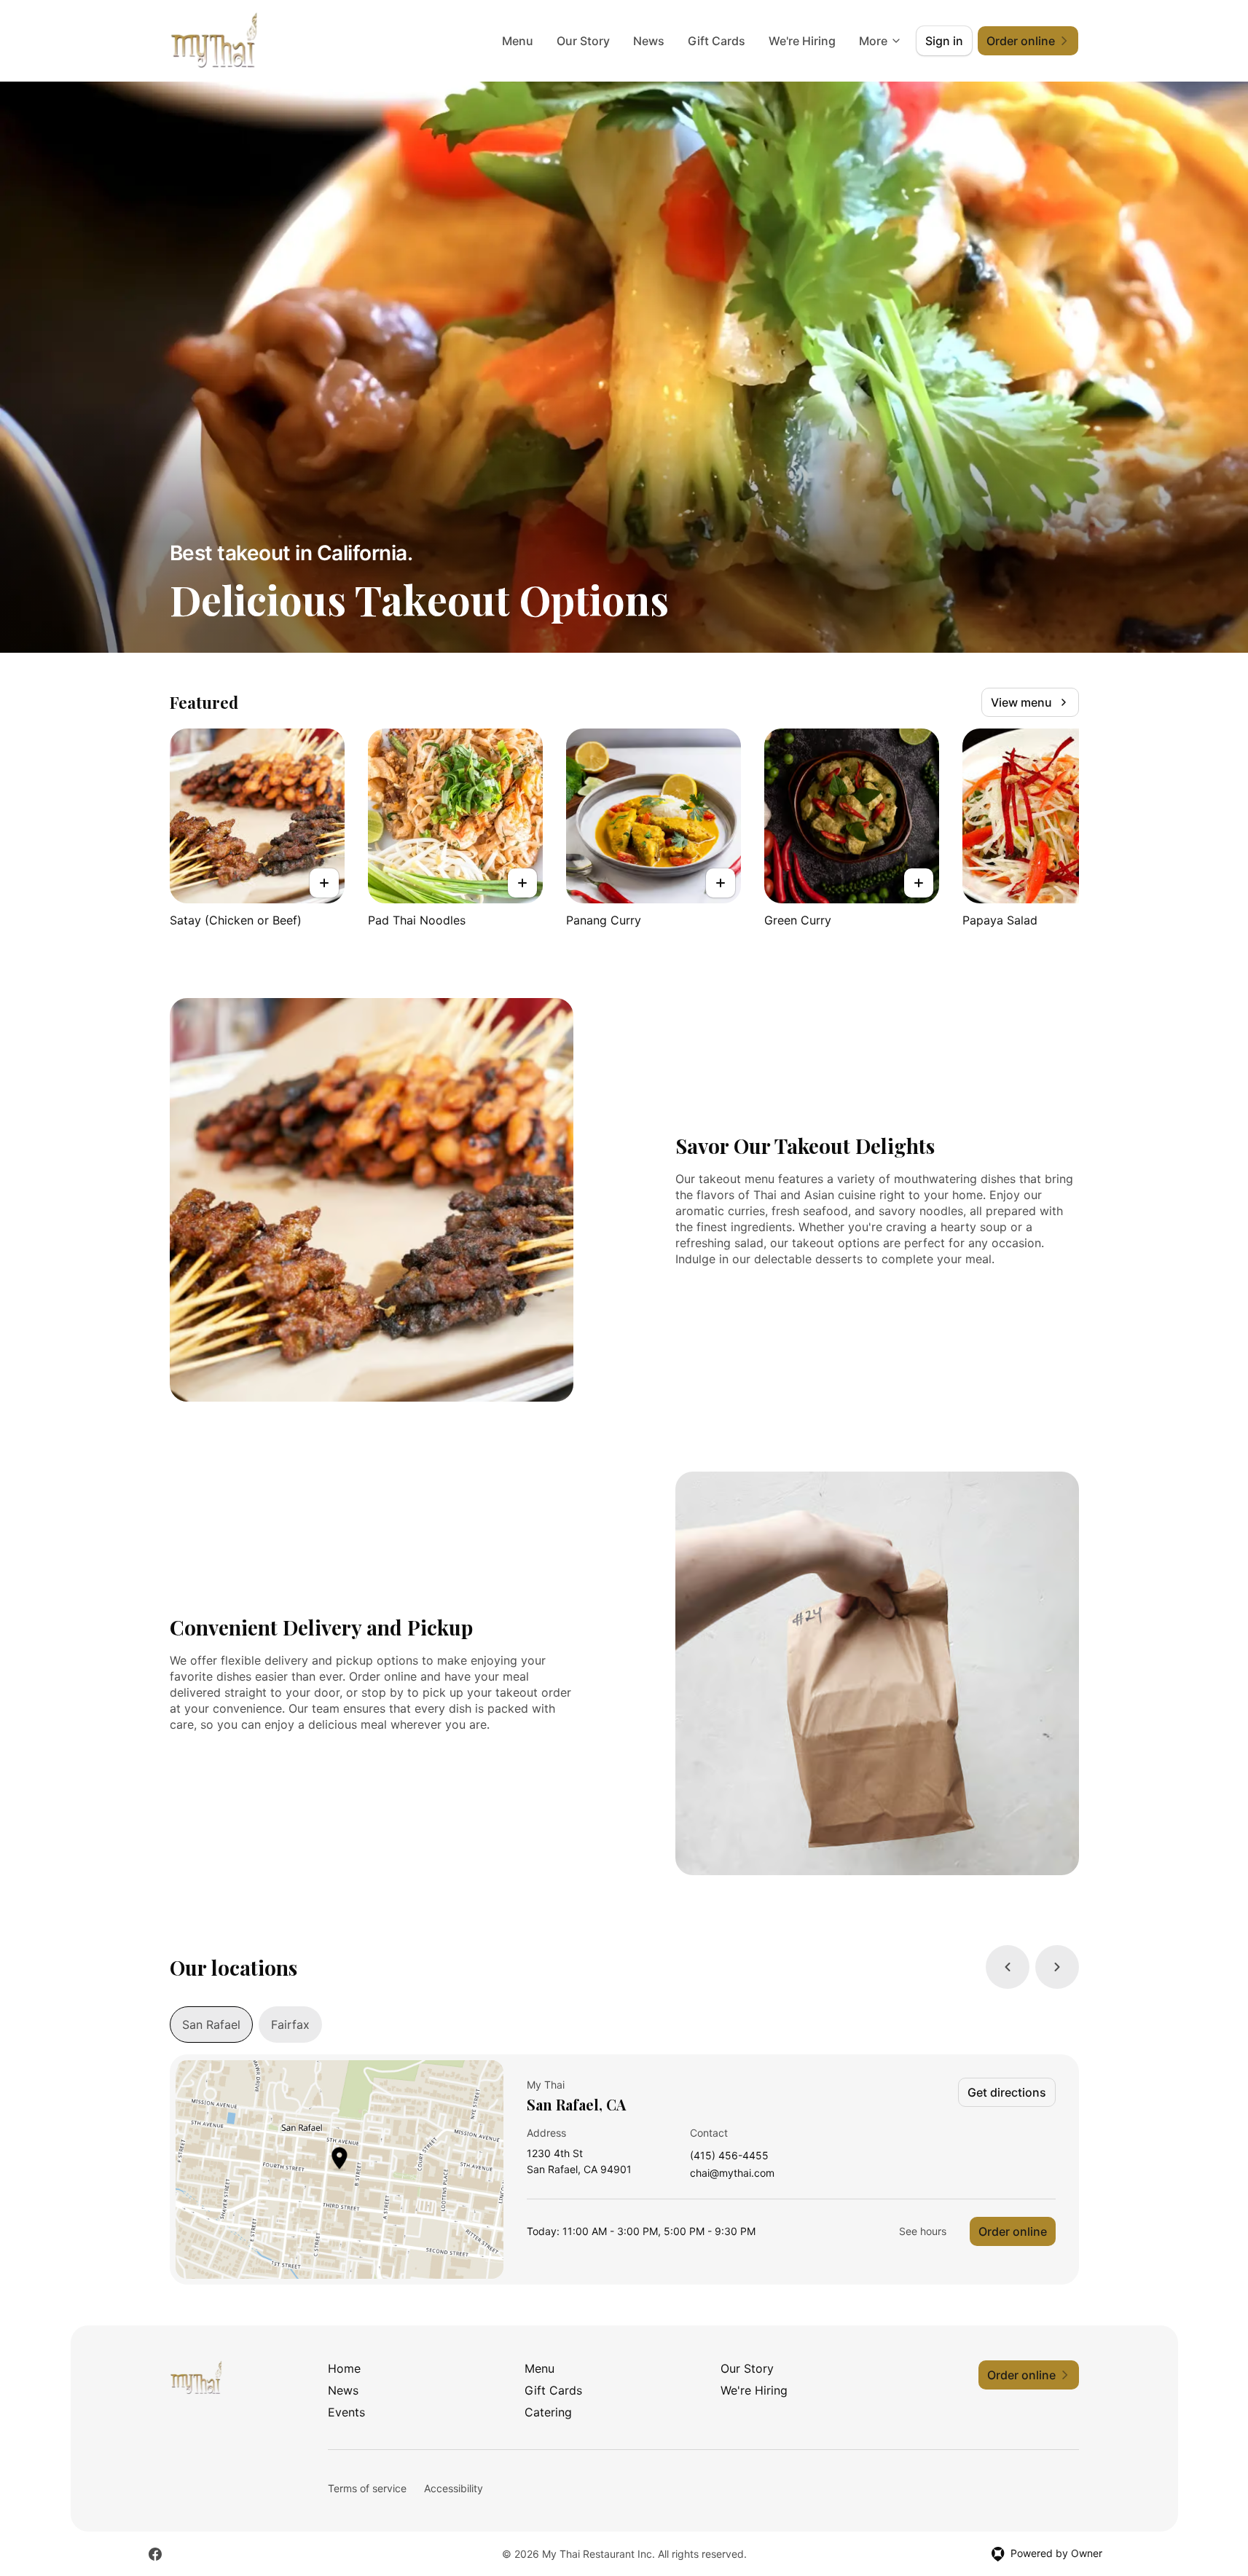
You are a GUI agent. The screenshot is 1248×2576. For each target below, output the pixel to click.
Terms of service (367, 2488)
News (649, 41)
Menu (518, 41)
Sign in (944, 41)
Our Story (583, 41)
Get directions (1007, 2092)
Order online (1013, 2231)
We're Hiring (802, 41)
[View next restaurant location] (1057, 1967)
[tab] (211, 2025)
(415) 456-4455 (729, 2156)
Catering (548, 2412)
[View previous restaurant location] (1008, 1967)
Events (346, 2412)
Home (344, 2368)
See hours (923, 2231)
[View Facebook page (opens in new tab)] (155, 2554)
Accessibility (454, 2488)
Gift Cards (717, 41)
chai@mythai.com (732, 2173)
